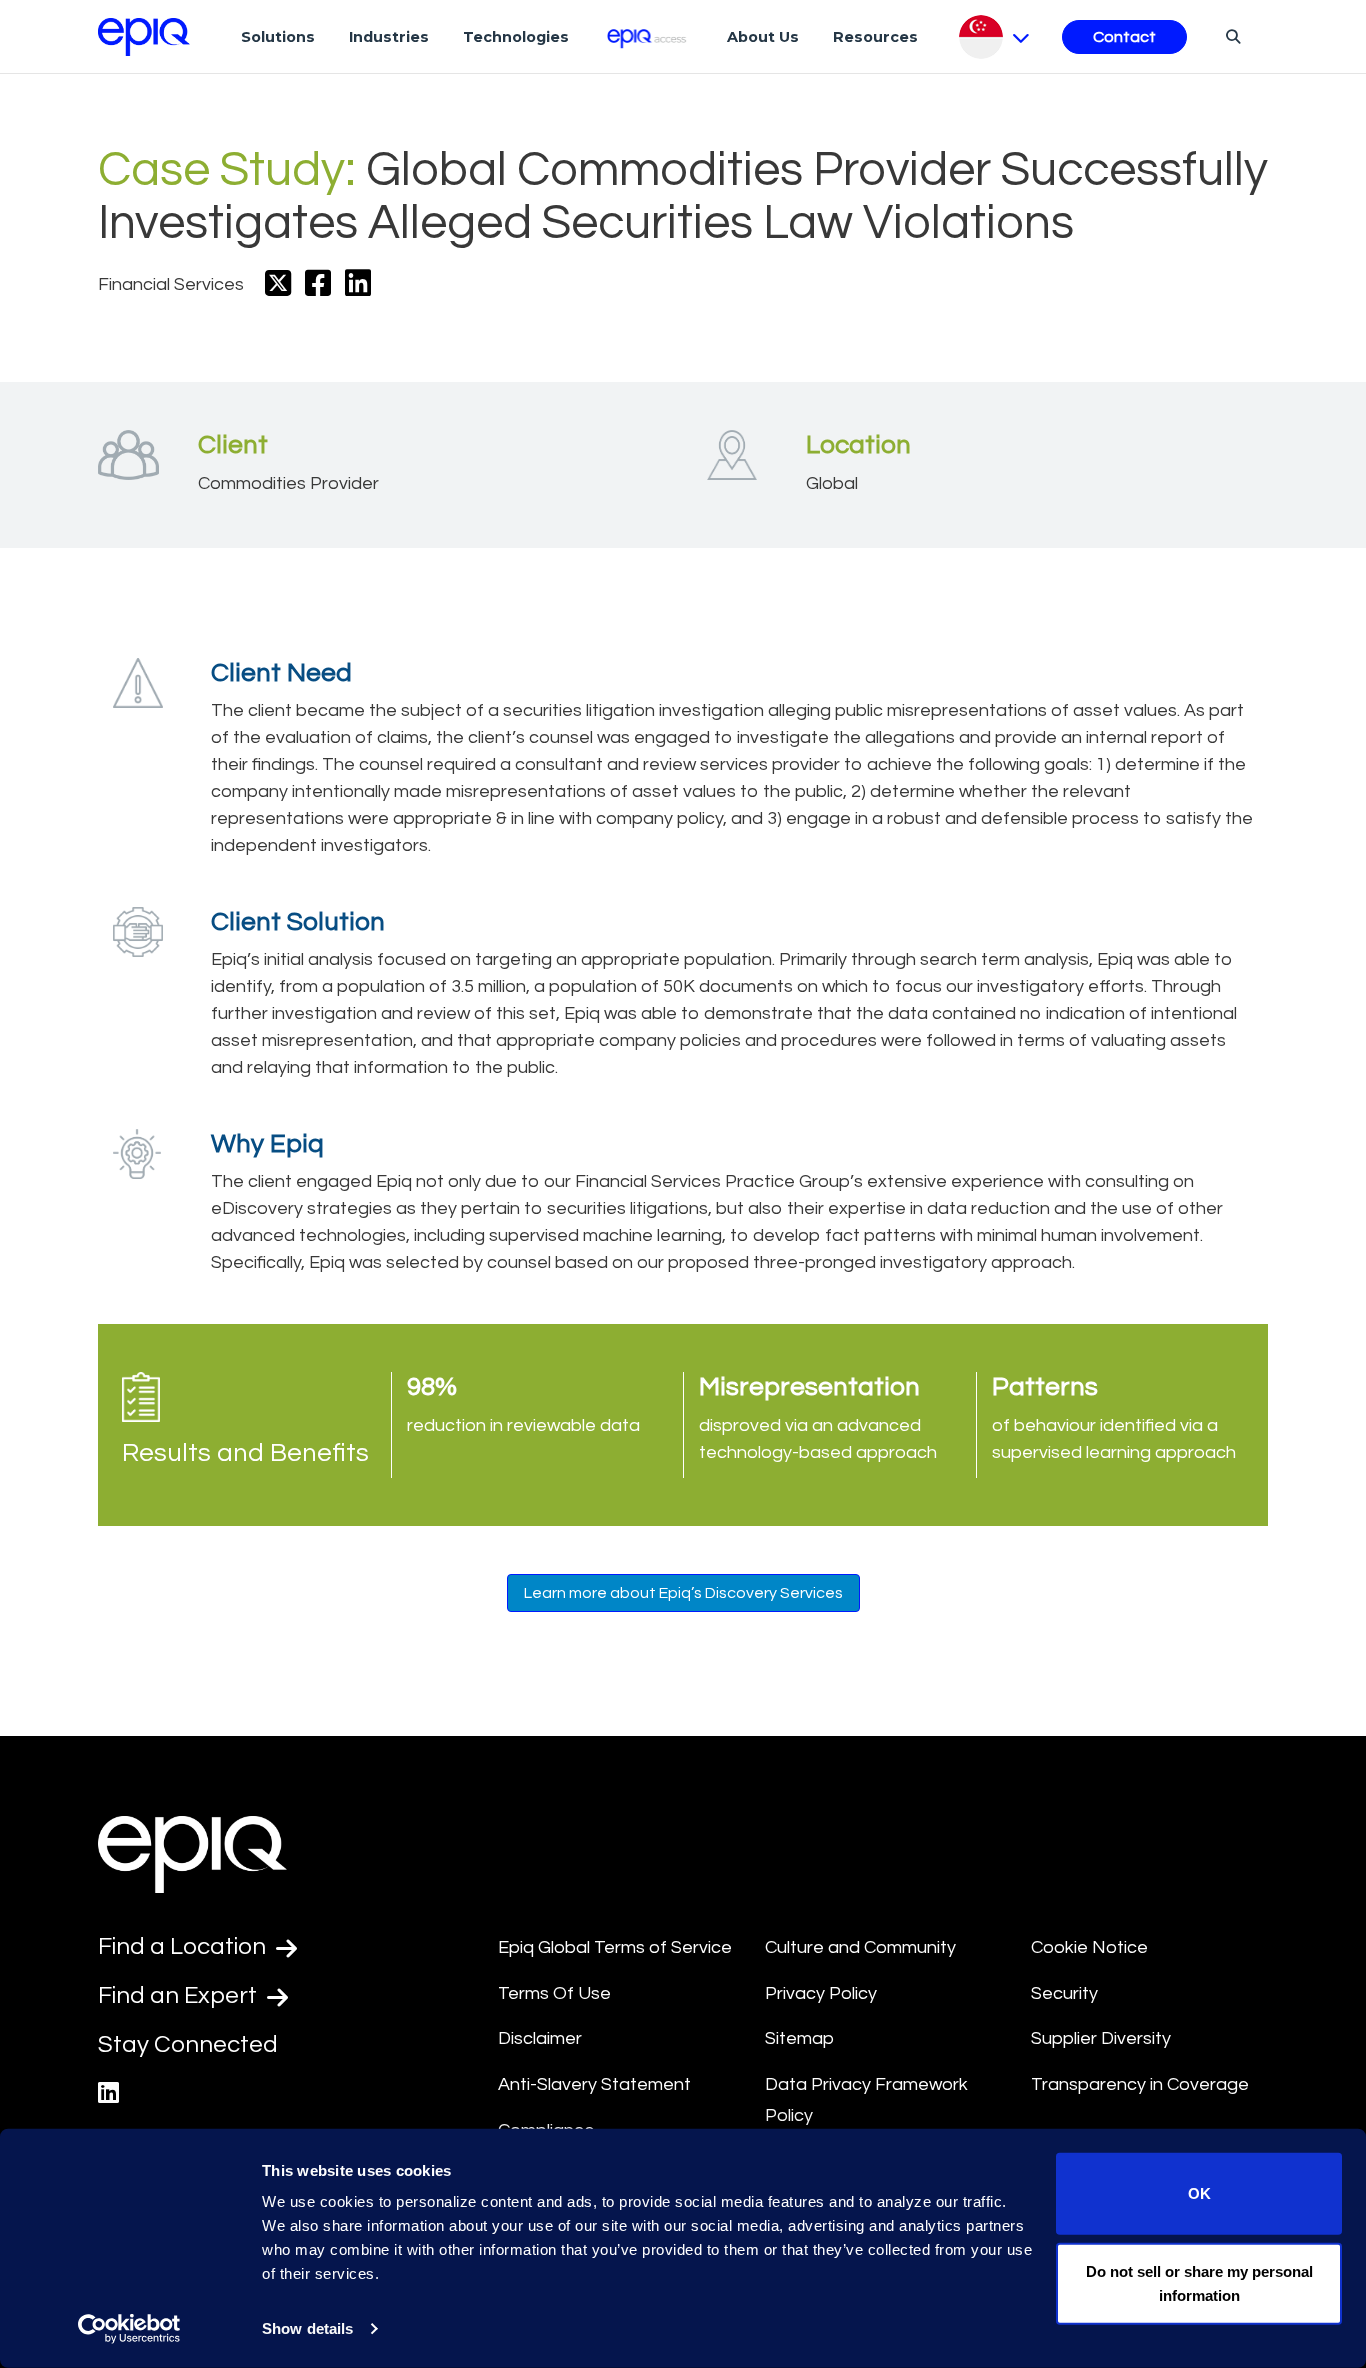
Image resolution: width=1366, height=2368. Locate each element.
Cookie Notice (1089, 1947)
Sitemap (799, 2038)
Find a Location (184, 1946)
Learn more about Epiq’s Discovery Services (683, 1593)
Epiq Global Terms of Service (615, 1947)
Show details (307, 2328)
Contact (1124, 37)
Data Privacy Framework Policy (866, 2100)
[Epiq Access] (648, 36)
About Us (763, 37)
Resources (875, 37)
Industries (389, 37)
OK (1199, 2193)
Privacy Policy (821, 1993)
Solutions (278, 37)
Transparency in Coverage (1140, 2084)
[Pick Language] (994, 37)
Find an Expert (180, 1995)
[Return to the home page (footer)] (144, 37)
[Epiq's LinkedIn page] (108, 2093)
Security (1064, 1993)
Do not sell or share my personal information (1199, 2282)
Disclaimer (540, 2038)
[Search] (1230, 36)
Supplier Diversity (1101, 2038)
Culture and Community (860, 1947)
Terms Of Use (554, 1993)
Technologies (516, 37)
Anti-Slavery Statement (594, 2084)
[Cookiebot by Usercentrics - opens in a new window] (129, 2329)
